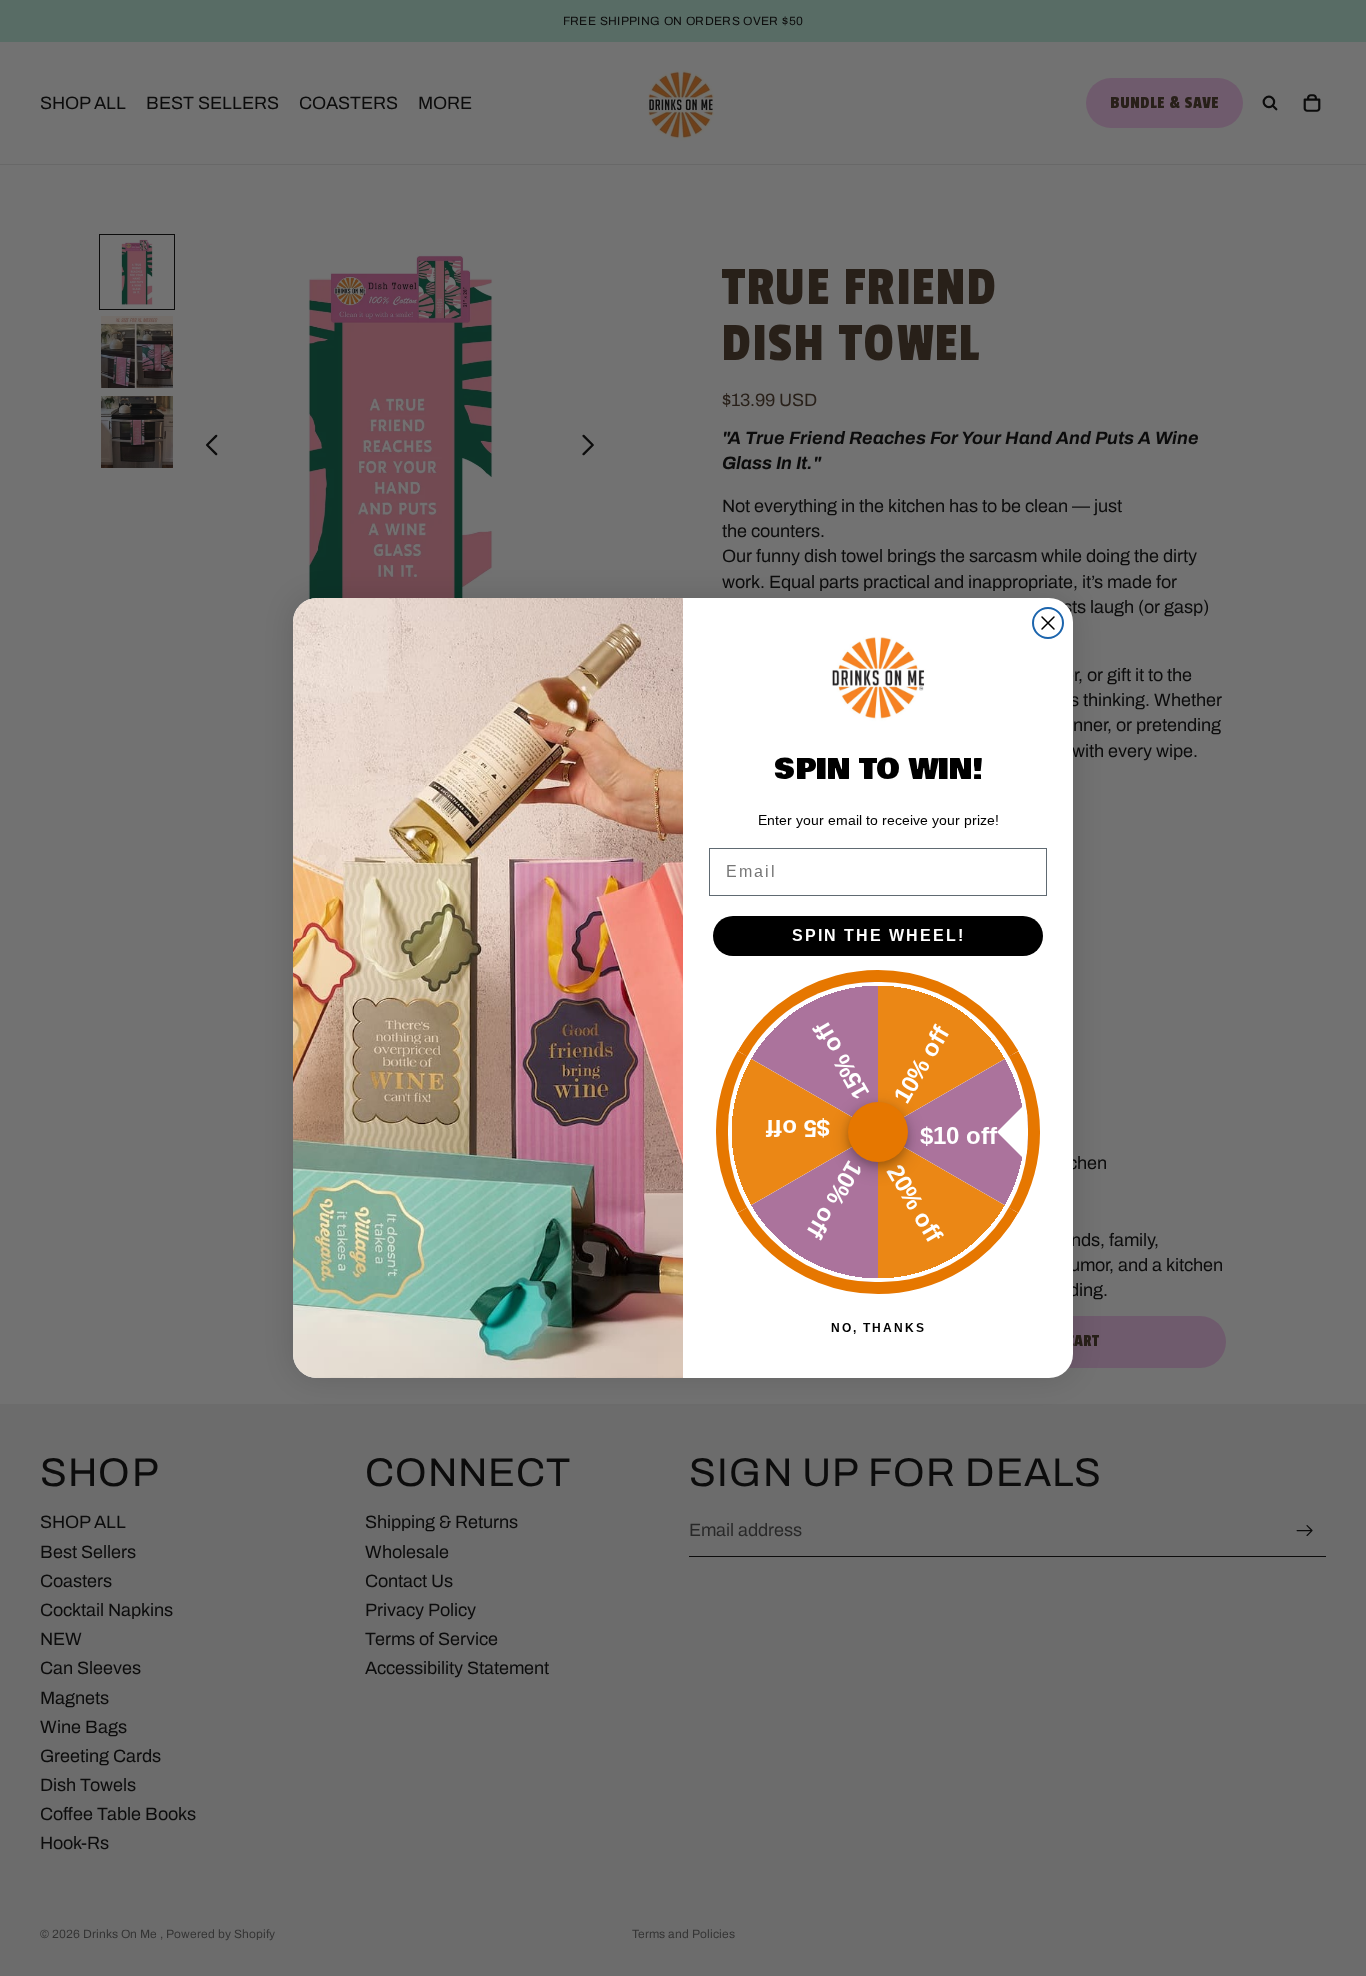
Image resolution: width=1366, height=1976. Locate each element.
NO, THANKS (878, 1328)
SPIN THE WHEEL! (878, 935)
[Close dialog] (1048, 623)
